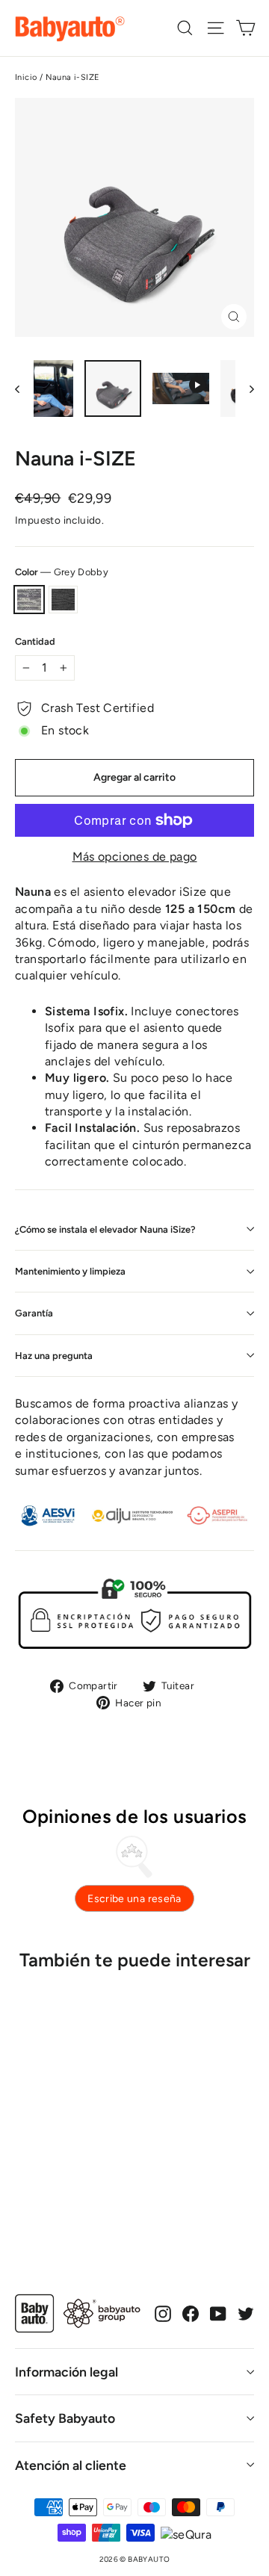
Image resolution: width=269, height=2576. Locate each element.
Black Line (64, 600)
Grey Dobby (29, 600)
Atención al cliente (71, 2465)
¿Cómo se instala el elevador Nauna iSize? (105, 1229)
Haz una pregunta (54, 1356)
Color (62, 572)
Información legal (67, 2372)
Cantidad (35, 641)
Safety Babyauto (65, 2418)
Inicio (26, 77)
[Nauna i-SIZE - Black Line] (40, 2208)
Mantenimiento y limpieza (70, 1271)
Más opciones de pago (135, 857)
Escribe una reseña (134, 1899)
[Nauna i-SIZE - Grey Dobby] (23, 2208)
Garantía (34, 1313)
